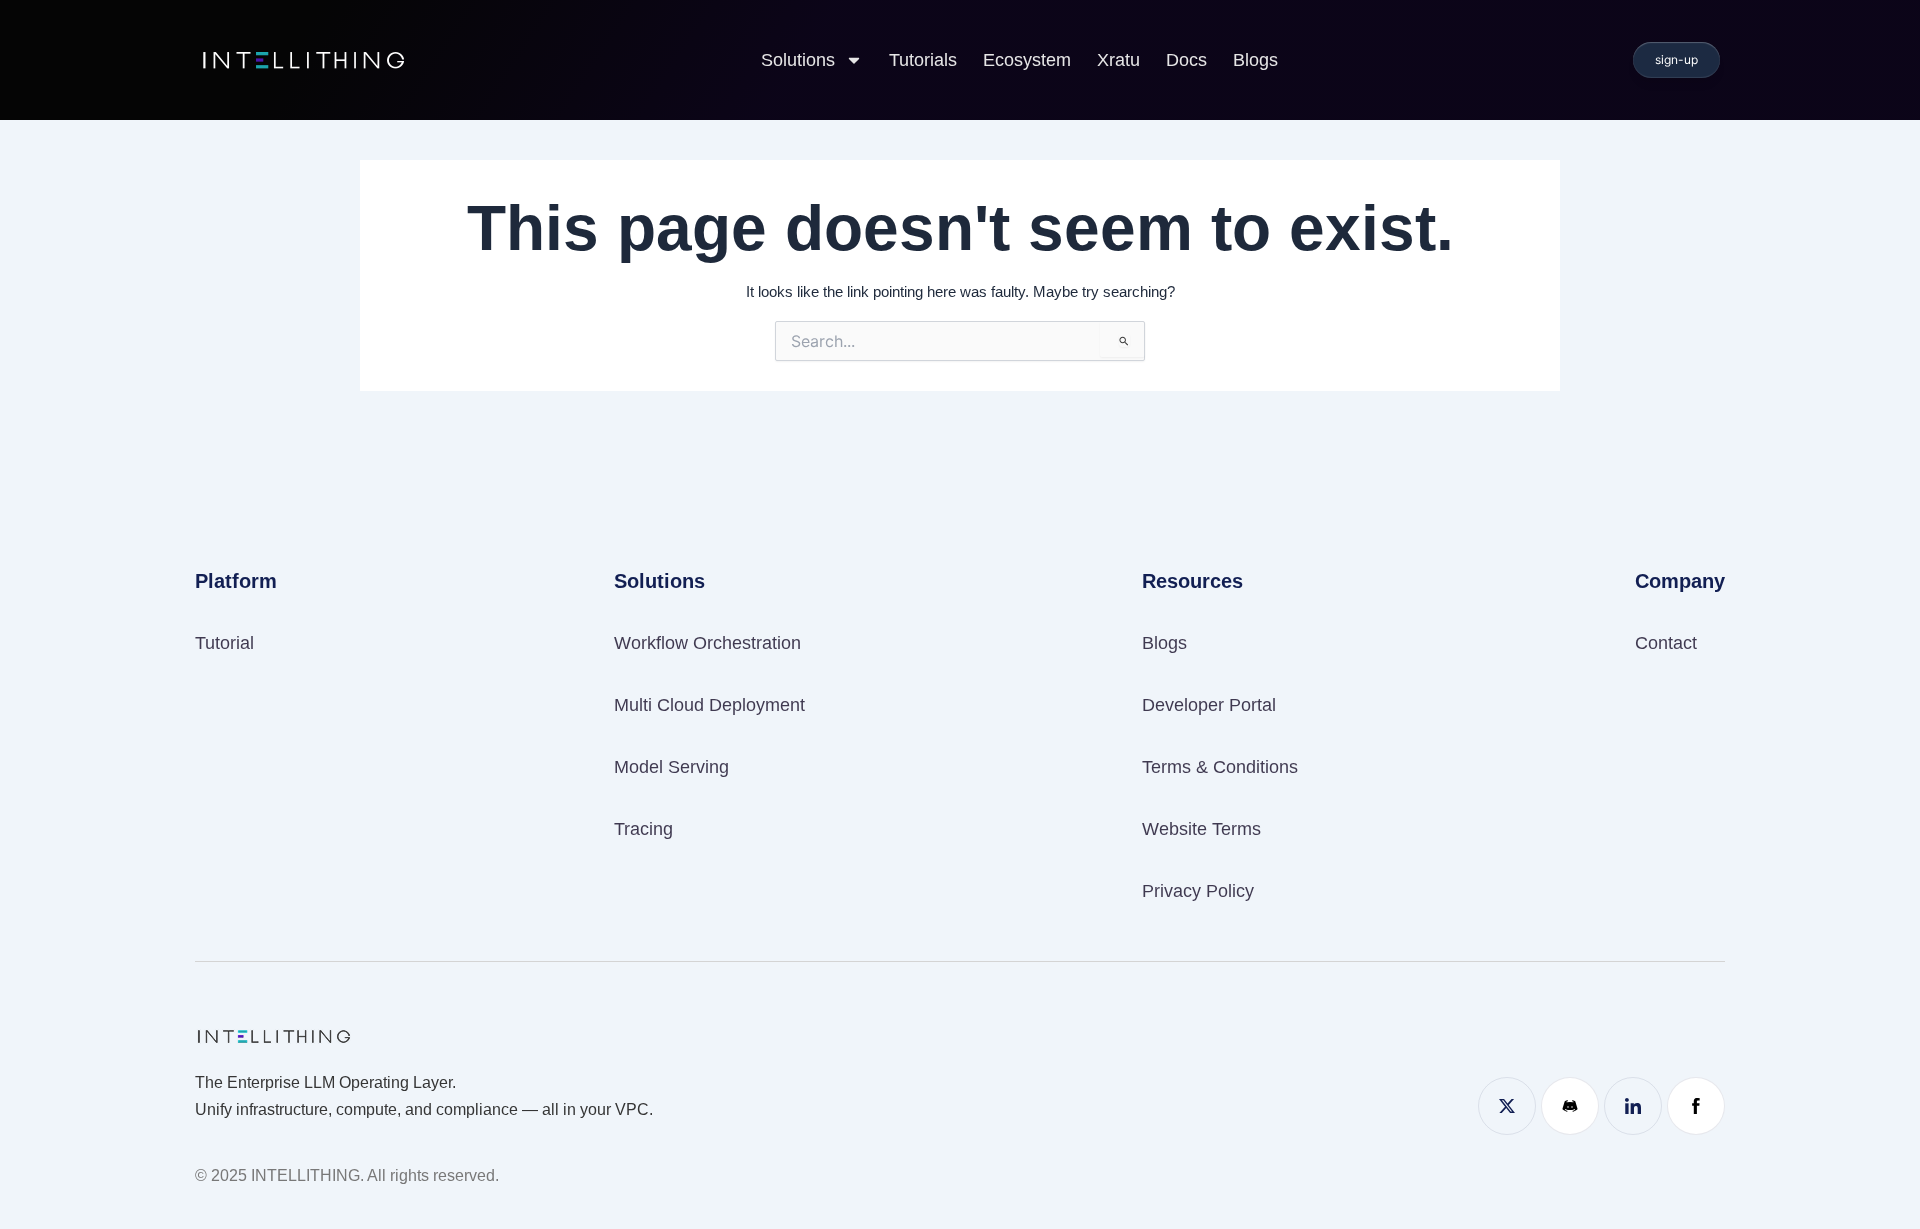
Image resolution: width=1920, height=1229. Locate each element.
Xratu (1118, 60)
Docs (1186, 60)
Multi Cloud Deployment (709, 705)
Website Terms (1201, 829)
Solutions (798, 60)
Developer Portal (1209, 705)
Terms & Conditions (1220, 767)
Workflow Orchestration (707, 643)
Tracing (643, 829)
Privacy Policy (1198, 891)
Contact (1666, 643)
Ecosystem (1027, 60)
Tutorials (923, 60)
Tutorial (224, 643)
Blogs (1255, 60)
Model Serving (671, 767)
